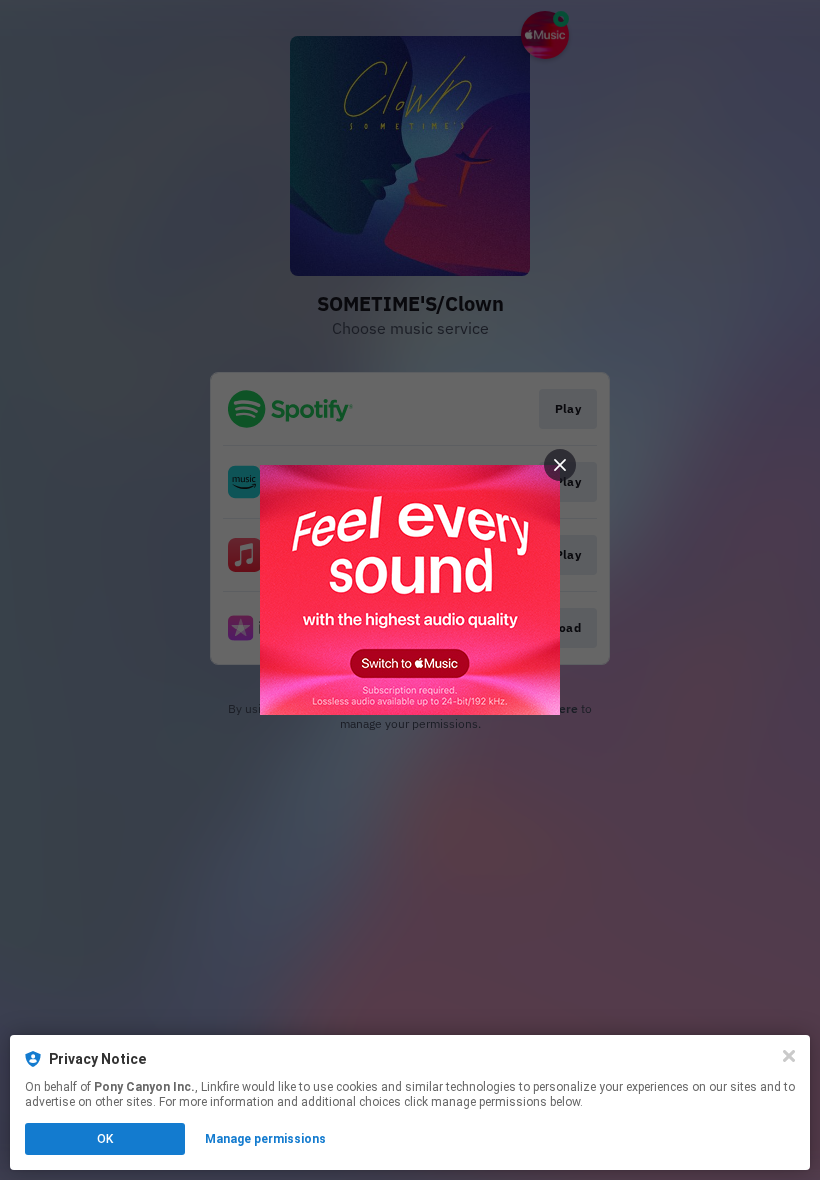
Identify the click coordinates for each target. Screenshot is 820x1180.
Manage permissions (265, 1139)
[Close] (789, 1056)
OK (105, 1139)
